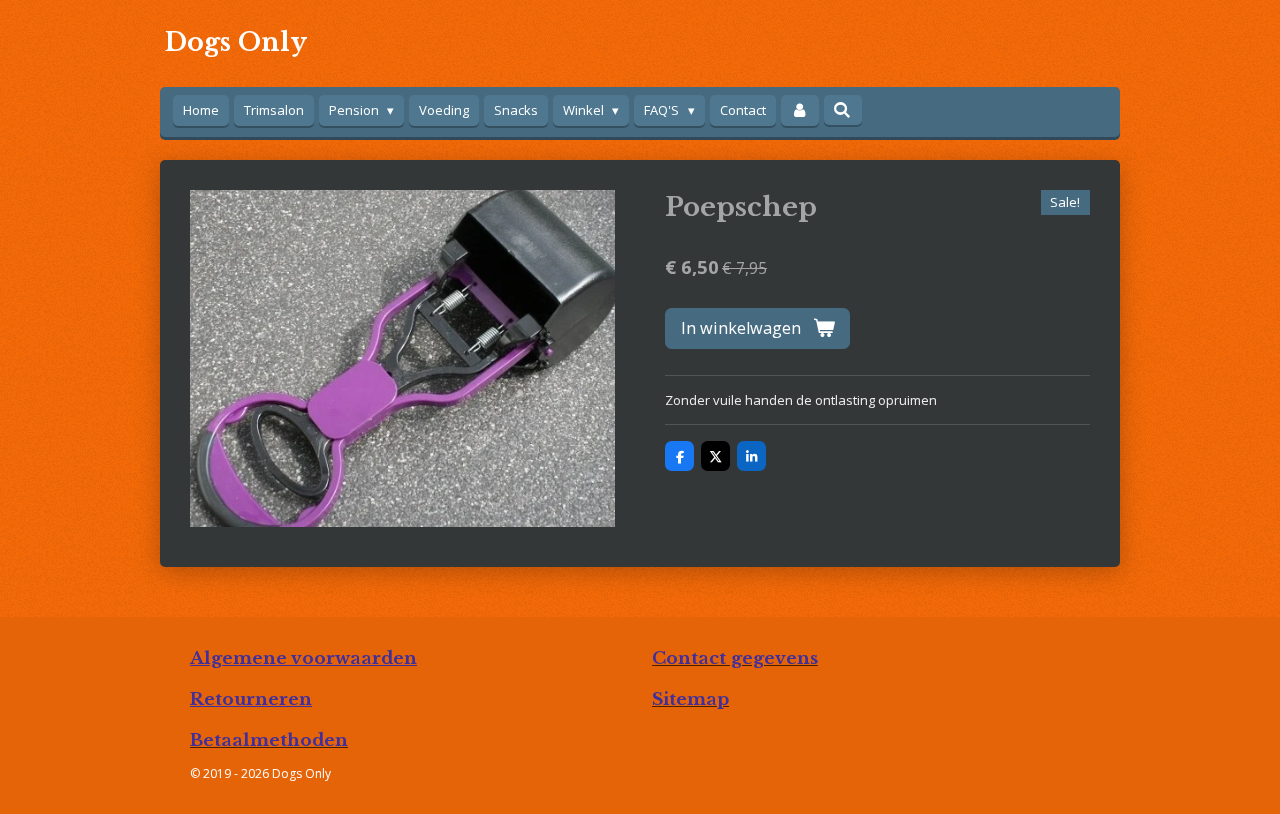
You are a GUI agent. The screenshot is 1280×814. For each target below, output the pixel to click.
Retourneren (251, 699)
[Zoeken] (843, 110)
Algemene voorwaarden (303, 658)
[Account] (800, 110)
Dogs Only (236, 42)
